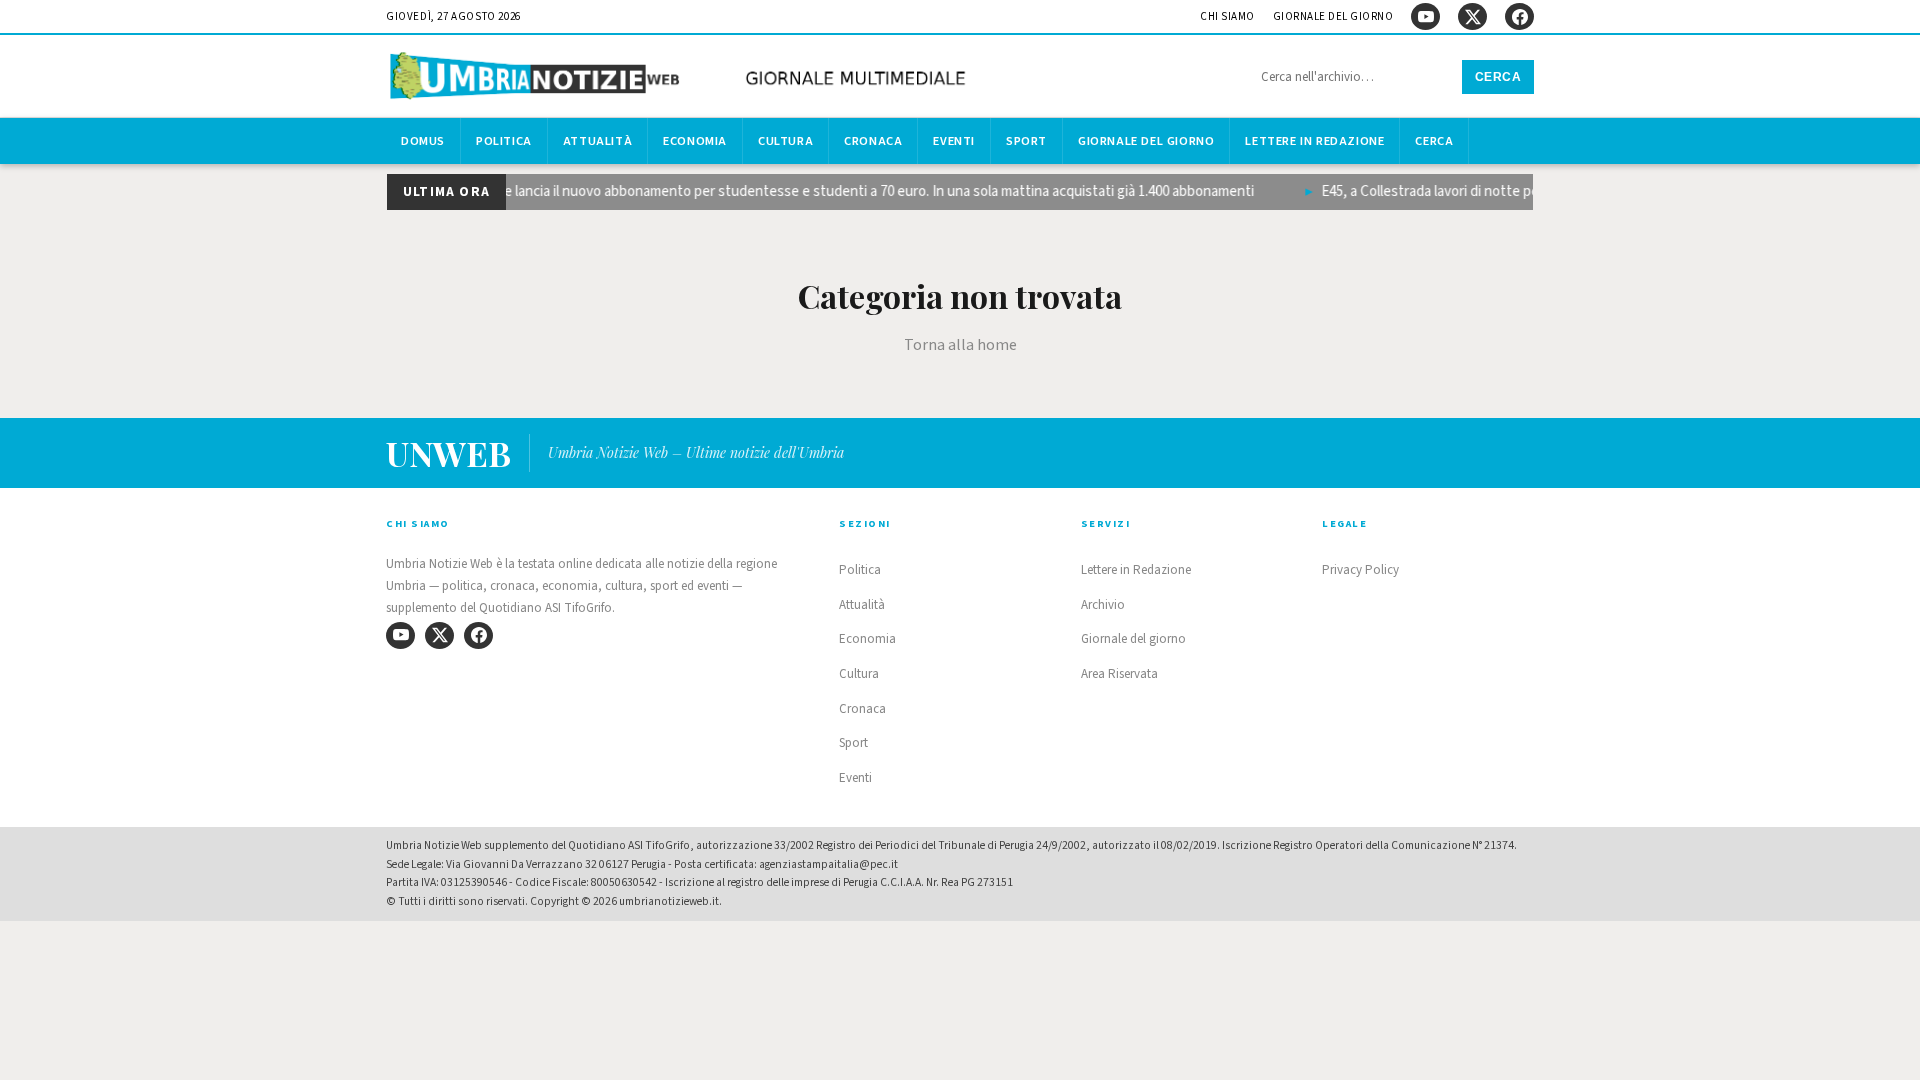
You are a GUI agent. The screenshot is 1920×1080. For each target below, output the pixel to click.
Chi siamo (1227, 16)
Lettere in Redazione (1314, 141)
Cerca (1498, 77)
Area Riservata (1119, 674)
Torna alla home (960, 345)
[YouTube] (1425, 16)
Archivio (1103, 605)
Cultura (785, 141)
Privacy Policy (1360, 570)
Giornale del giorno (1333, 16)
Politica (504, 141)
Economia (695, 141)
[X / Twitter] (1472, 16)
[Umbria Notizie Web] (681, 78)
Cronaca (873, 141)
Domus (423, 141)
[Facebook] (1519, 16)
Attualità (597, 141)
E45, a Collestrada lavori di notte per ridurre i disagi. (1466, 191)
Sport (1026, 141)
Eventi (954, 141)
